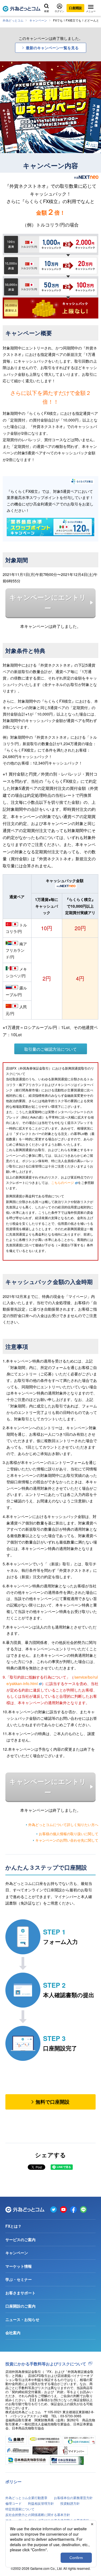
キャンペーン (38, 20)
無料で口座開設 (53, 2102)
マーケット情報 (19, 2266)
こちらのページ (62, 1182)
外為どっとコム (13, 20)
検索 (47, 11)
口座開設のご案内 (20, 2306)
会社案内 (13, 2333)
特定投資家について (20, 2509)
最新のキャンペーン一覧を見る (52, 48)
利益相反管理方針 (41, 2503)
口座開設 (75, 8)
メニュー (91, 11)
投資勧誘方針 (70, 2503)
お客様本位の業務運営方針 (73, 2498)
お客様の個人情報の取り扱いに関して (69, 1834)
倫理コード (13, 2503)
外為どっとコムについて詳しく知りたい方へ (63, 1825)
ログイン (60, 11)
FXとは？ (13, 2226)
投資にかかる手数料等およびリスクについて (46, 2364)
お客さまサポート (20, 2293)
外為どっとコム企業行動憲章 (26, 2498)
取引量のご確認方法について (50, 1049)
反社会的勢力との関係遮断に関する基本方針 (38, 2515)
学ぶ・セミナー (19, 2279)
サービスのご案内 (20, 2239)
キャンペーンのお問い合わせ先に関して (67, 1840)
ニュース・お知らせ (22, 2319)
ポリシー (13, 2482)
